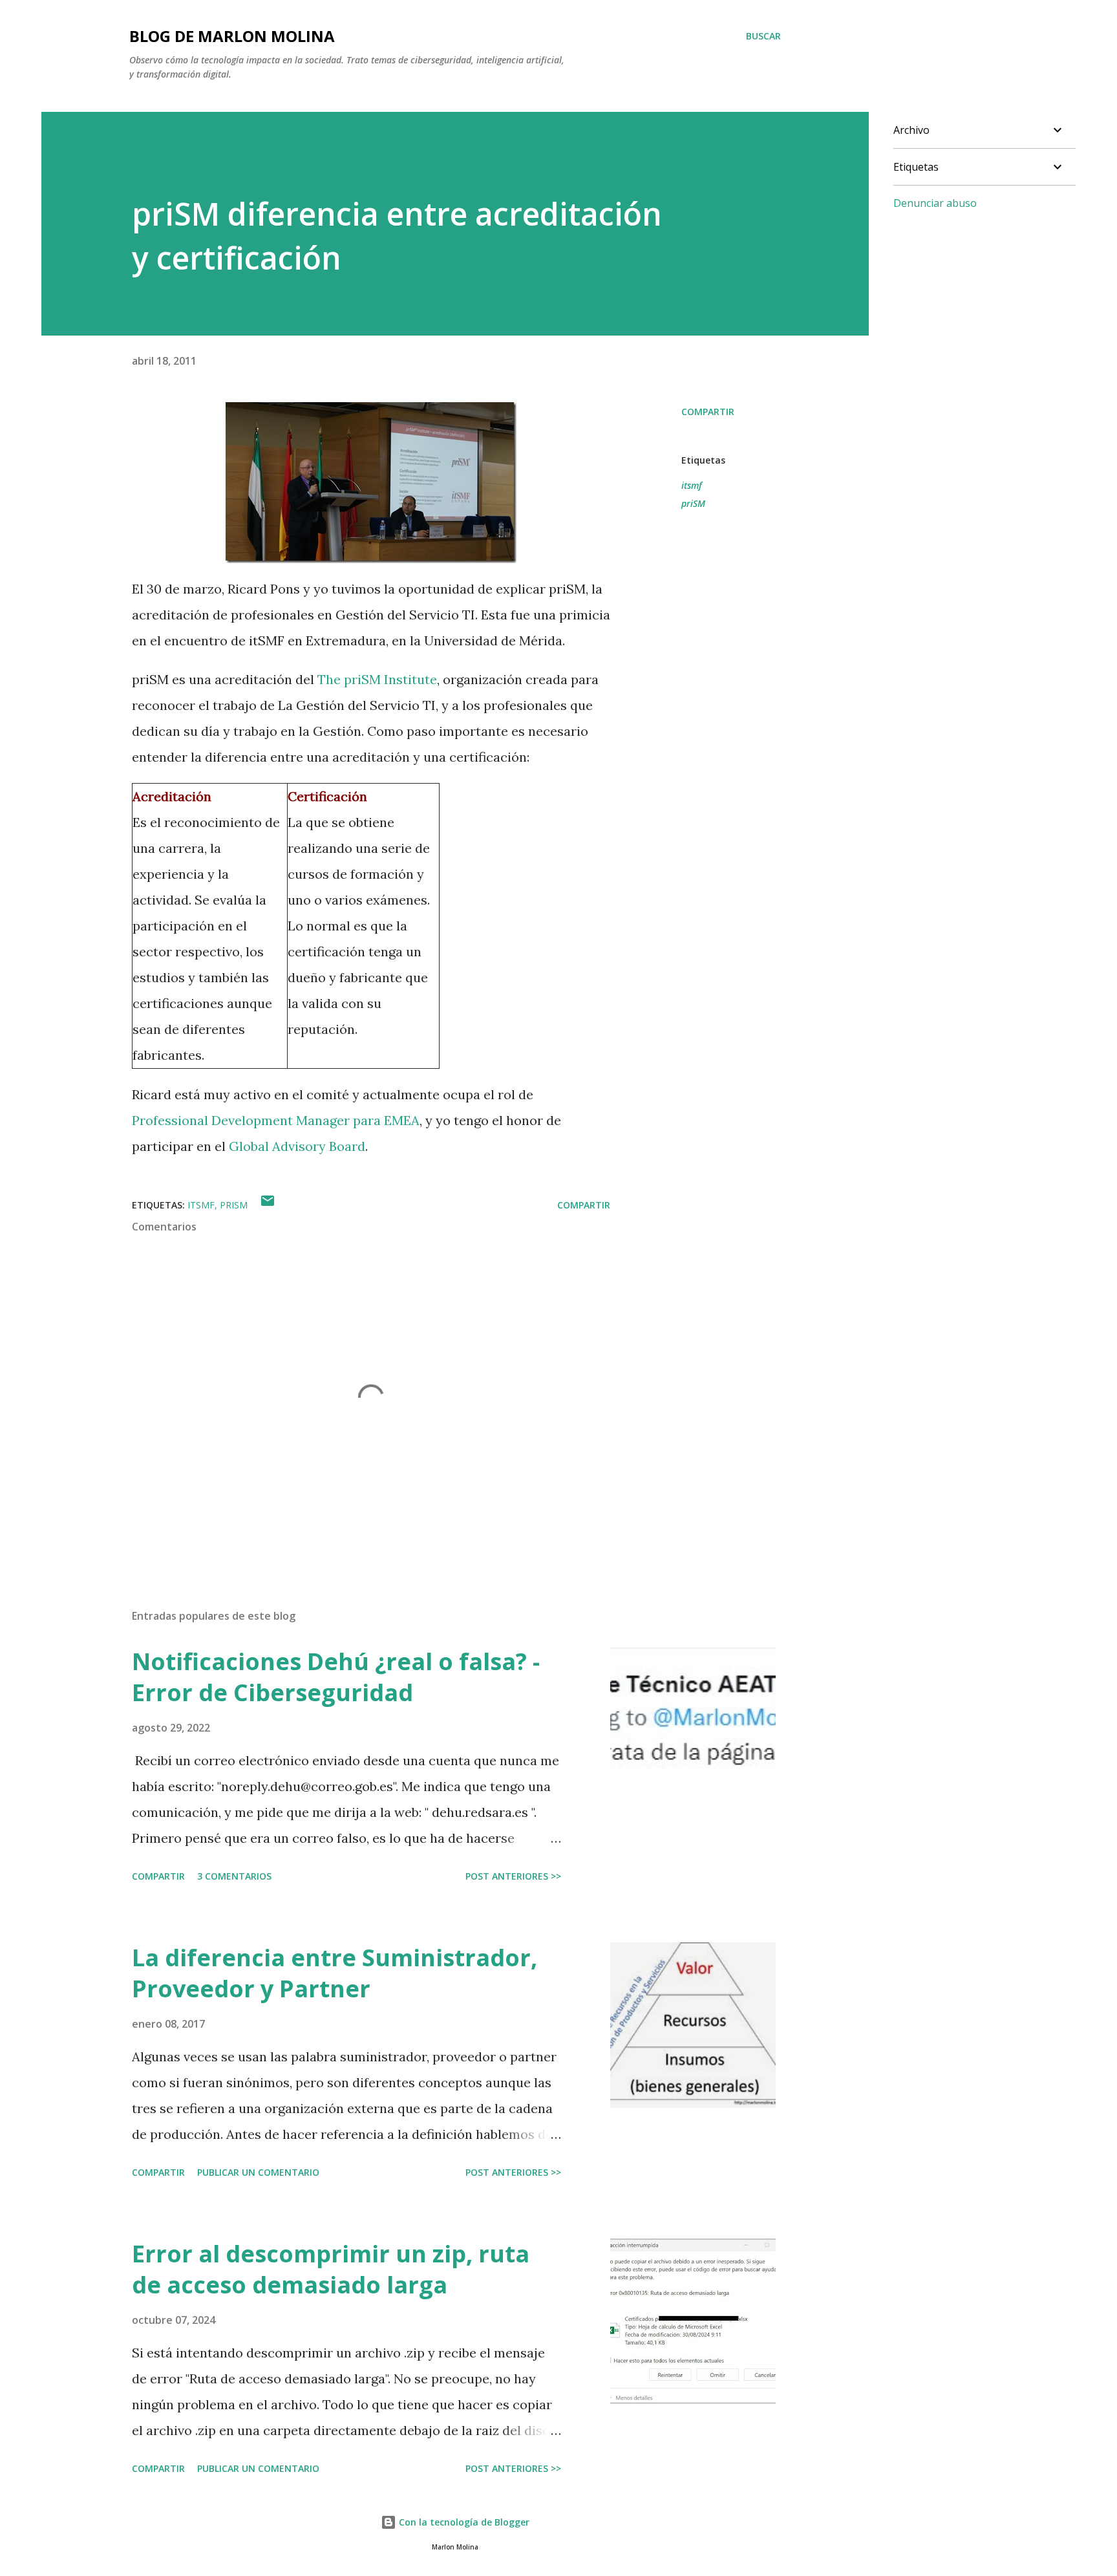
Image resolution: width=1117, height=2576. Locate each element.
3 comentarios (234, 1876)
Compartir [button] (708, 412)
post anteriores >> (513, 1876)
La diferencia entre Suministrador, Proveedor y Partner (335, 1973)
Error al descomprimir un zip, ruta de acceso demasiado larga (331, 2269)
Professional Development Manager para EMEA (276, 1120)
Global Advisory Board (297, 1146)
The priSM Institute (377, 679)
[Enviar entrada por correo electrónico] (268, 1205)
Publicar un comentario (258, 2172)
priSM (693, 503)
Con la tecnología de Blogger (463, 2522)
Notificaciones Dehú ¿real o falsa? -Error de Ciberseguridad (336, 1677)
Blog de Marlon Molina (232, 36)
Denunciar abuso (935, 203)
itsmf (692, 485)
